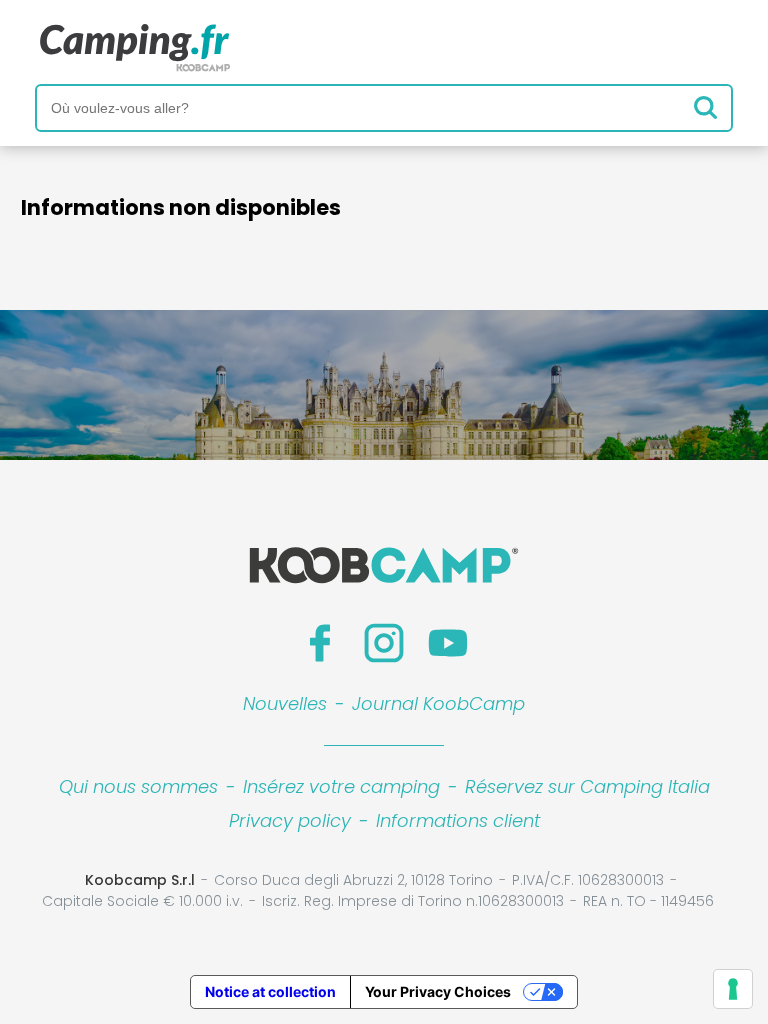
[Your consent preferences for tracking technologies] (733, 989)
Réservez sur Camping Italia (587, 786)
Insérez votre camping (341, 786)
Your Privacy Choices (438, 991)
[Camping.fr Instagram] (384, 643)
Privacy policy (290, 820)
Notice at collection (270, 991)
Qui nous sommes (138, 786)
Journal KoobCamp (438, 703)
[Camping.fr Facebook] (320, 643)
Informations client (458, 820)
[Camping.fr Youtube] (448, 643)
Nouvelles (285, 703)
